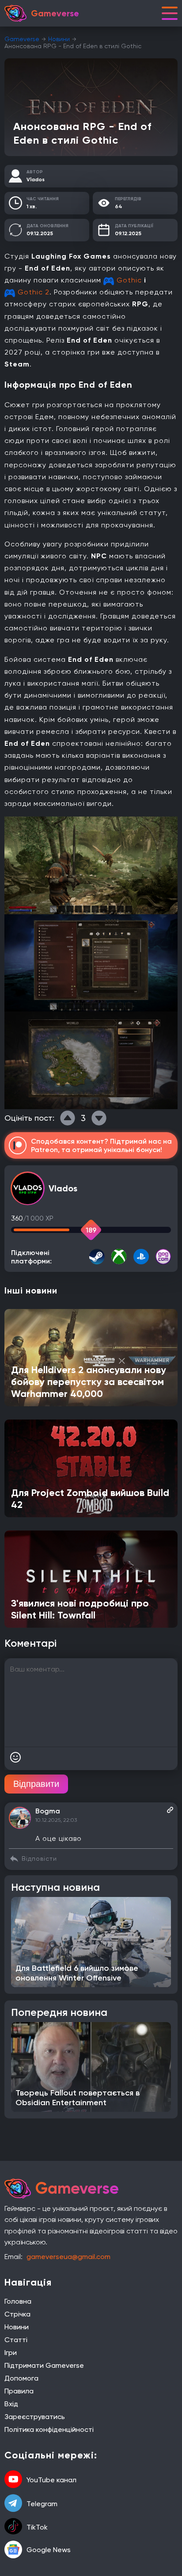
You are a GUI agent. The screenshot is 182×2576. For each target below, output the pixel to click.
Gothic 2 (34, 292)
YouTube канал (51, 2480)
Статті (16, 2340)
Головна (18, 2301)
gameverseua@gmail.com (68, 2257)
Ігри (11, 2353)
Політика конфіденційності (49, 2429)
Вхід (11, 2404)
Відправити (36, 1784)
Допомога (21, 2378)
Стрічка (17, 2314)
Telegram (42, 2504)
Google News (49, 2550)
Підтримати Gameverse (44, 2365)
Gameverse (22, 39)
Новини (59, 39)
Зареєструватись (35, 2417)
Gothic (129, 280)
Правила (19, 2391)
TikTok (37, 2527)
